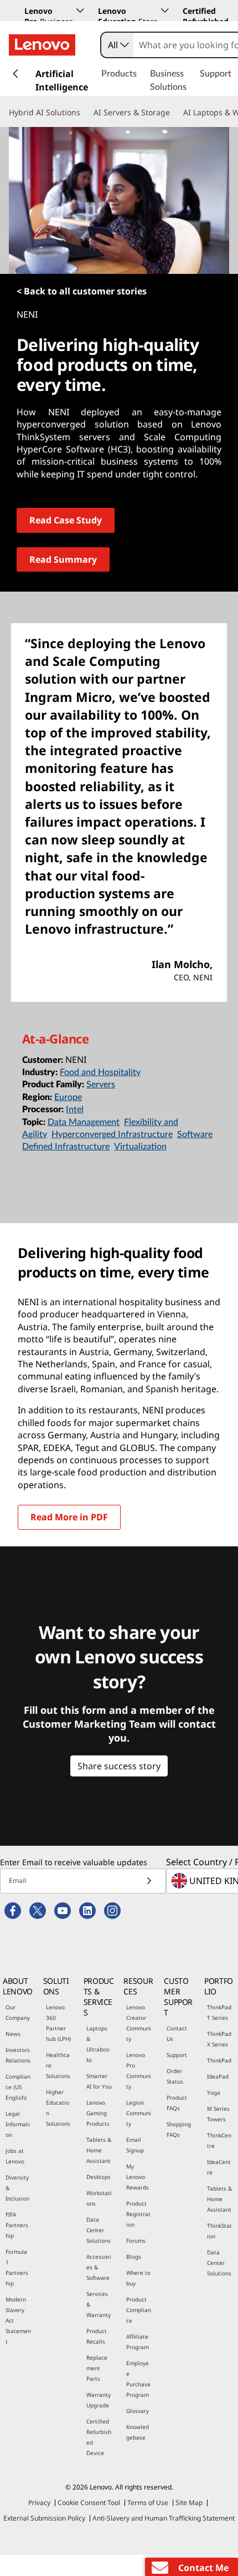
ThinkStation (219, 2231)
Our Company (18, 2012)
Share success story (119, 1766)
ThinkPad (219, 2060)
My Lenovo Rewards (138, 2177)
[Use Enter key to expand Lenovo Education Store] (165, 11)
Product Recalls (97, 2336)
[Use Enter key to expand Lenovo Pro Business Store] (80, 11)
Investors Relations (18, 2055)
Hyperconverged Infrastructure (112, 1134)
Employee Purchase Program (138, 2379)
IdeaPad (218, 2076)
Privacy (39, 2503)
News (13, 2034)
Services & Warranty (99, 2304)
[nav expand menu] (15, 74)
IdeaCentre (219, 2167)
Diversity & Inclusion (17, 2188)
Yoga (214, 2093)
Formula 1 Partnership (17, 2267)
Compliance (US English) (18, 2087)
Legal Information (18, 2124)
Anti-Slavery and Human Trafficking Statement (164, 2518)
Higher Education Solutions (58, 2108)
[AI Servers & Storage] (174, 113)
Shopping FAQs (179, 2129)
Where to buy (138, 2278)
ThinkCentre (219, 2140)
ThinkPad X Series (219, 2039)
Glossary (138, 2411)
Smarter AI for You (99, 2081)
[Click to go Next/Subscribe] (149, 1881)
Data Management (84, 1122)
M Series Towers (218, 2114)
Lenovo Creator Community (139, 2023)
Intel (75, 1109)
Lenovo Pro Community (139, 2071)
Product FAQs (177, 2103)
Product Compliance (139, 2310)
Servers (101, 1085)
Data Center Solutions (99, 2230)
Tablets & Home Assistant (99, 2150)
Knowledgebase (138, 2432)
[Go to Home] (42, 45)
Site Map (189, 2503)
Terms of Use (148, 2503)
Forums (136, 2241)
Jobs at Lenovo (15, 2156)
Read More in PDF (69, 1517)
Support (177, 2055)
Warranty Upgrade (99, 2400)
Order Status (175, 2076)
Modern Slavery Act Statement (18, 2320)
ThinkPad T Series (219, 2012)
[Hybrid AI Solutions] (85, 113)
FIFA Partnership (17, 2225)
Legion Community (139, 2113)
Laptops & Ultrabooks (98, 2044)
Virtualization (140, 1147)
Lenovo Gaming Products (98, 2113)
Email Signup (135, 2145)
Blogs (134, 2257)
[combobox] (117, 45)
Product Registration (138, 2214)
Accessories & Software (99, 2267)
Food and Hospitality (100, 1072)
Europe (68, 1097)
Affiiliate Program (138, 2342)
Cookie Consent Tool (89, 2503)
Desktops (99, 2177)
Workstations (99, 2198)
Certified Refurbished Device (99, 2437)
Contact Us (177, 2033)
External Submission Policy (44, 2518)
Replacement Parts (97, 2368)
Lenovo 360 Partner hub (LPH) (58, 2023)
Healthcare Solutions (58, 2065)
